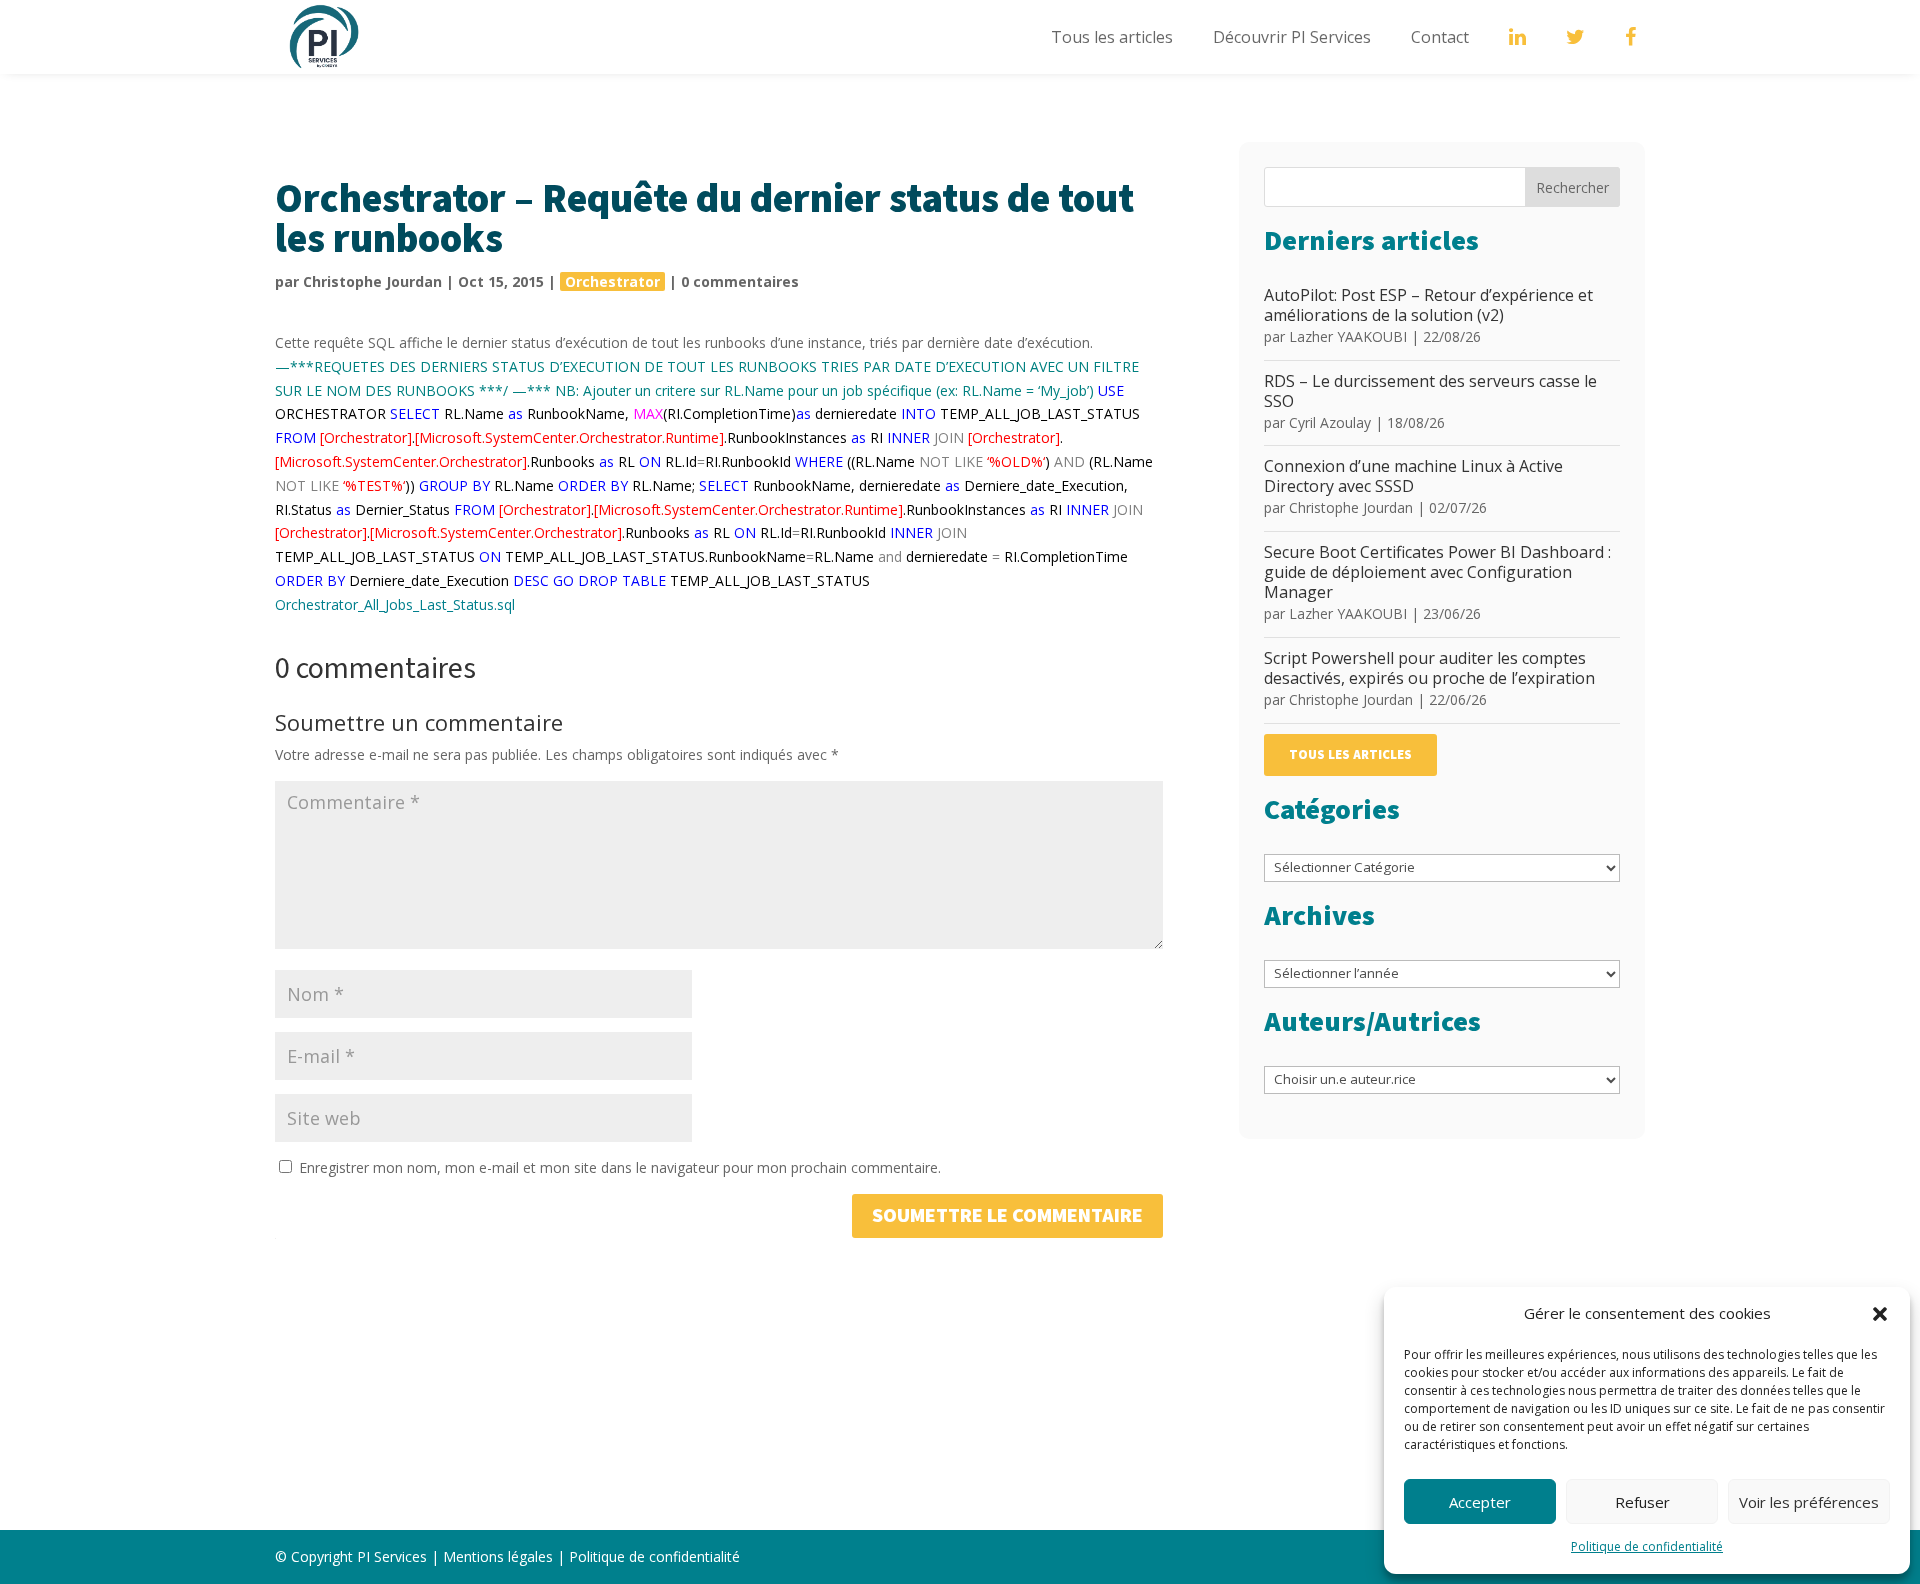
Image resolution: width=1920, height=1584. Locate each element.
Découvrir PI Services (1292, 37)
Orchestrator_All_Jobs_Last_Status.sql (395, 604)
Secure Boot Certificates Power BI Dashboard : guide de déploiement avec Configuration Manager (1437, 572)
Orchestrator (612, 281)
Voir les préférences (1809, 1502)
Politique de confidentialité (1647, 1546)
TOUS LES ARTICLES (1350, 755)
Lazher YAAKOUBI (1348, 336)
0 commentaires (740, 281)
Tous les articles (1112, 37)
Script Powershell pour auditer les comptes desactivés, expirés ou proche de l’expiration (1429, 668)
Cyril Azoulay (1330, 422)
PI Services (392, 1556)
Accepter (1480, 1502)
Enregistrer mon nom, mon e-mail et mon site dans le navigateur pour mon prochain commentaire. (620, 1167)
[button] (1880, 1314)
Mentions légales (498, 1556)
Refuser (1642, 1502)
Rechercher (1572, 187)
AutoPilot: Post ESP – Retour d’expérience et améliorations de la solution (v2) (1428, 305)
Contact (1440, 37)
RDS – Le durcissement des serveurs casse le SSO (1430, 391)
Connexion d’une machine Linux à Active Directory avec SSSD (1413, 476)
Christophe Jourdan (372, 281)
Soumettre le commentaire (1007, 1216)
